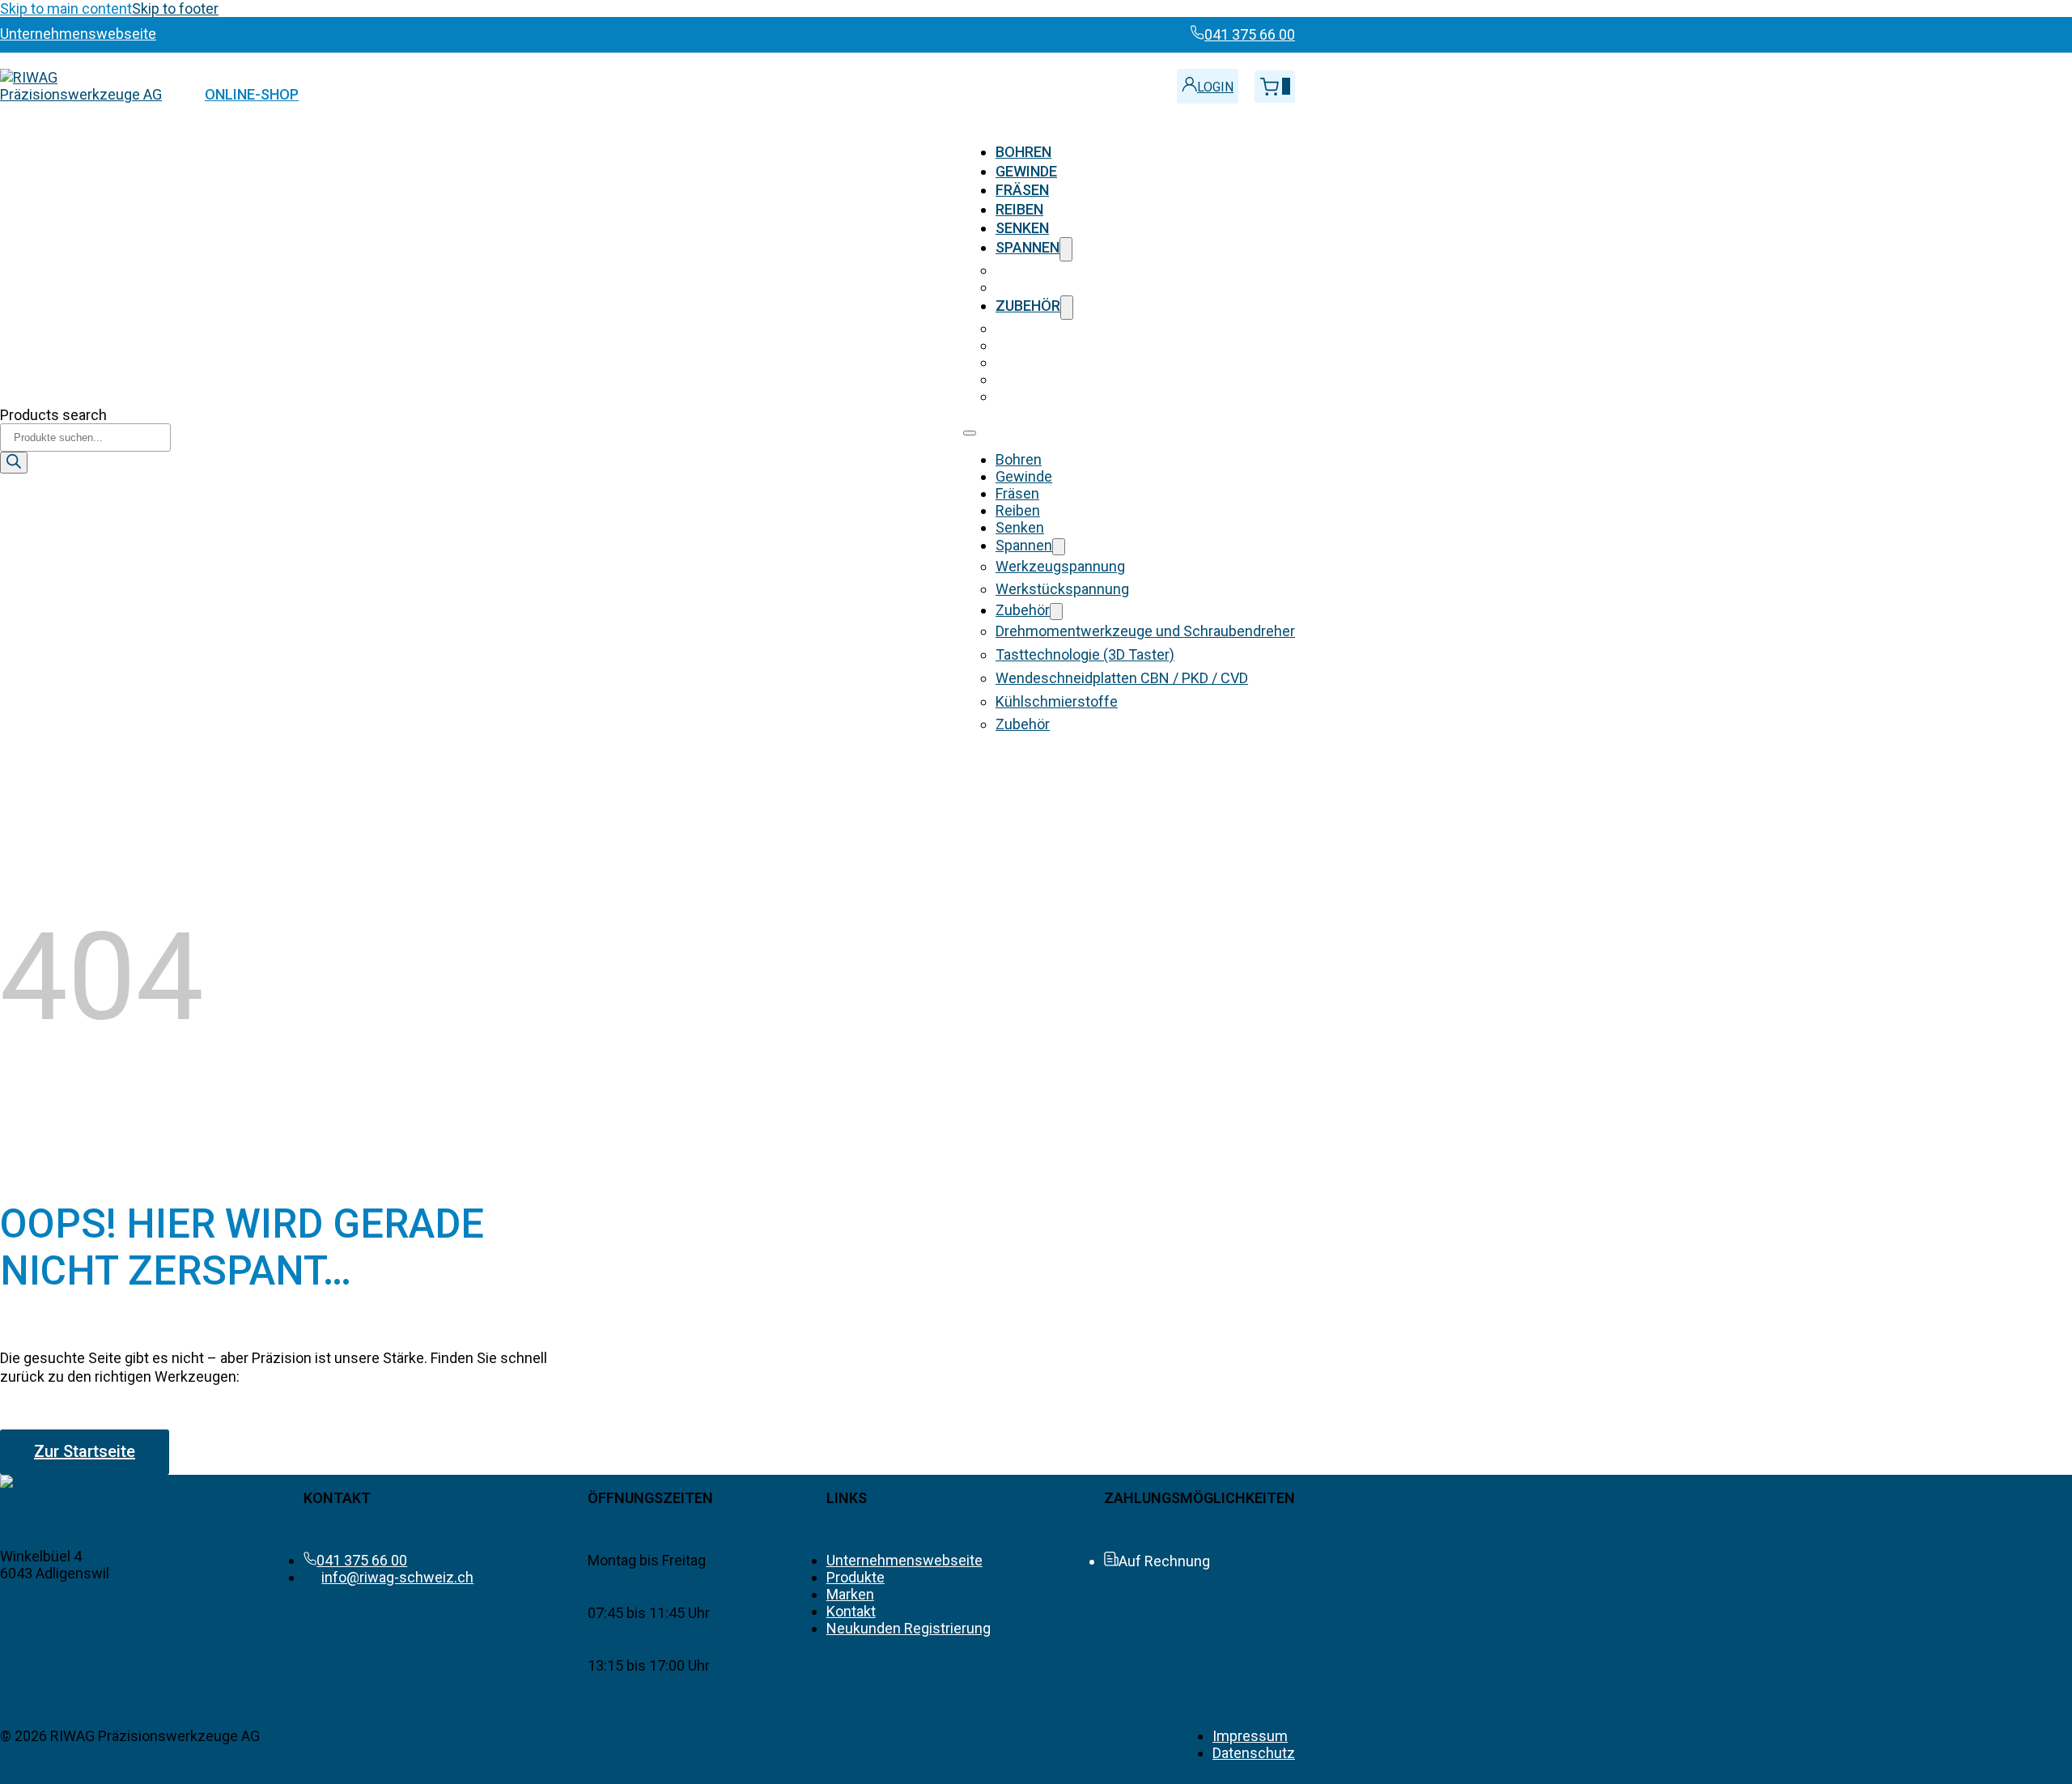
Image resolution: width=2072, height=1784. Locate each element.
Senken (1022, 228)
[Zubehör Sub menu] (1067, 307)
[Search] (14, 463)
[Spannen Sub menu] (1066, 249)
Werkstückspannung (1062, 287)
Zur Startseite (85, 1451)
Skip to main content (66, 8)
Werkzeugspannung (1060, 270)
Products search (53, 415)
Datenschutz (1254, 1753)
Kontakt (851, 1611)
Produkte (856, 1577)
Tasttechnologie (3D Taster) (1085, 345)
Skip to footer (175, 8)
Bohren (1023, 152)
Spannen (1028, 247)
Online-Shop (252, 94)
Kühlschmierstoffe (1057, 379)
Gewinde (1026, 171)
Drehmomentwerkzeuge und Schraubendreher (1145, 328)
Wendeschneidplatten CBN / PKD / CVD (1122, 362)
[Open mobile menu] (970, 433)
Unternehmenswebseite (904, 1560)
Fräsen (1022, 190)
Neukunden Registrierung (909, 1628)
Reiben (1019, 209)
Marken (850, 1594)
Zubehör (1028, 306)
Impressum (1250, 1736)
